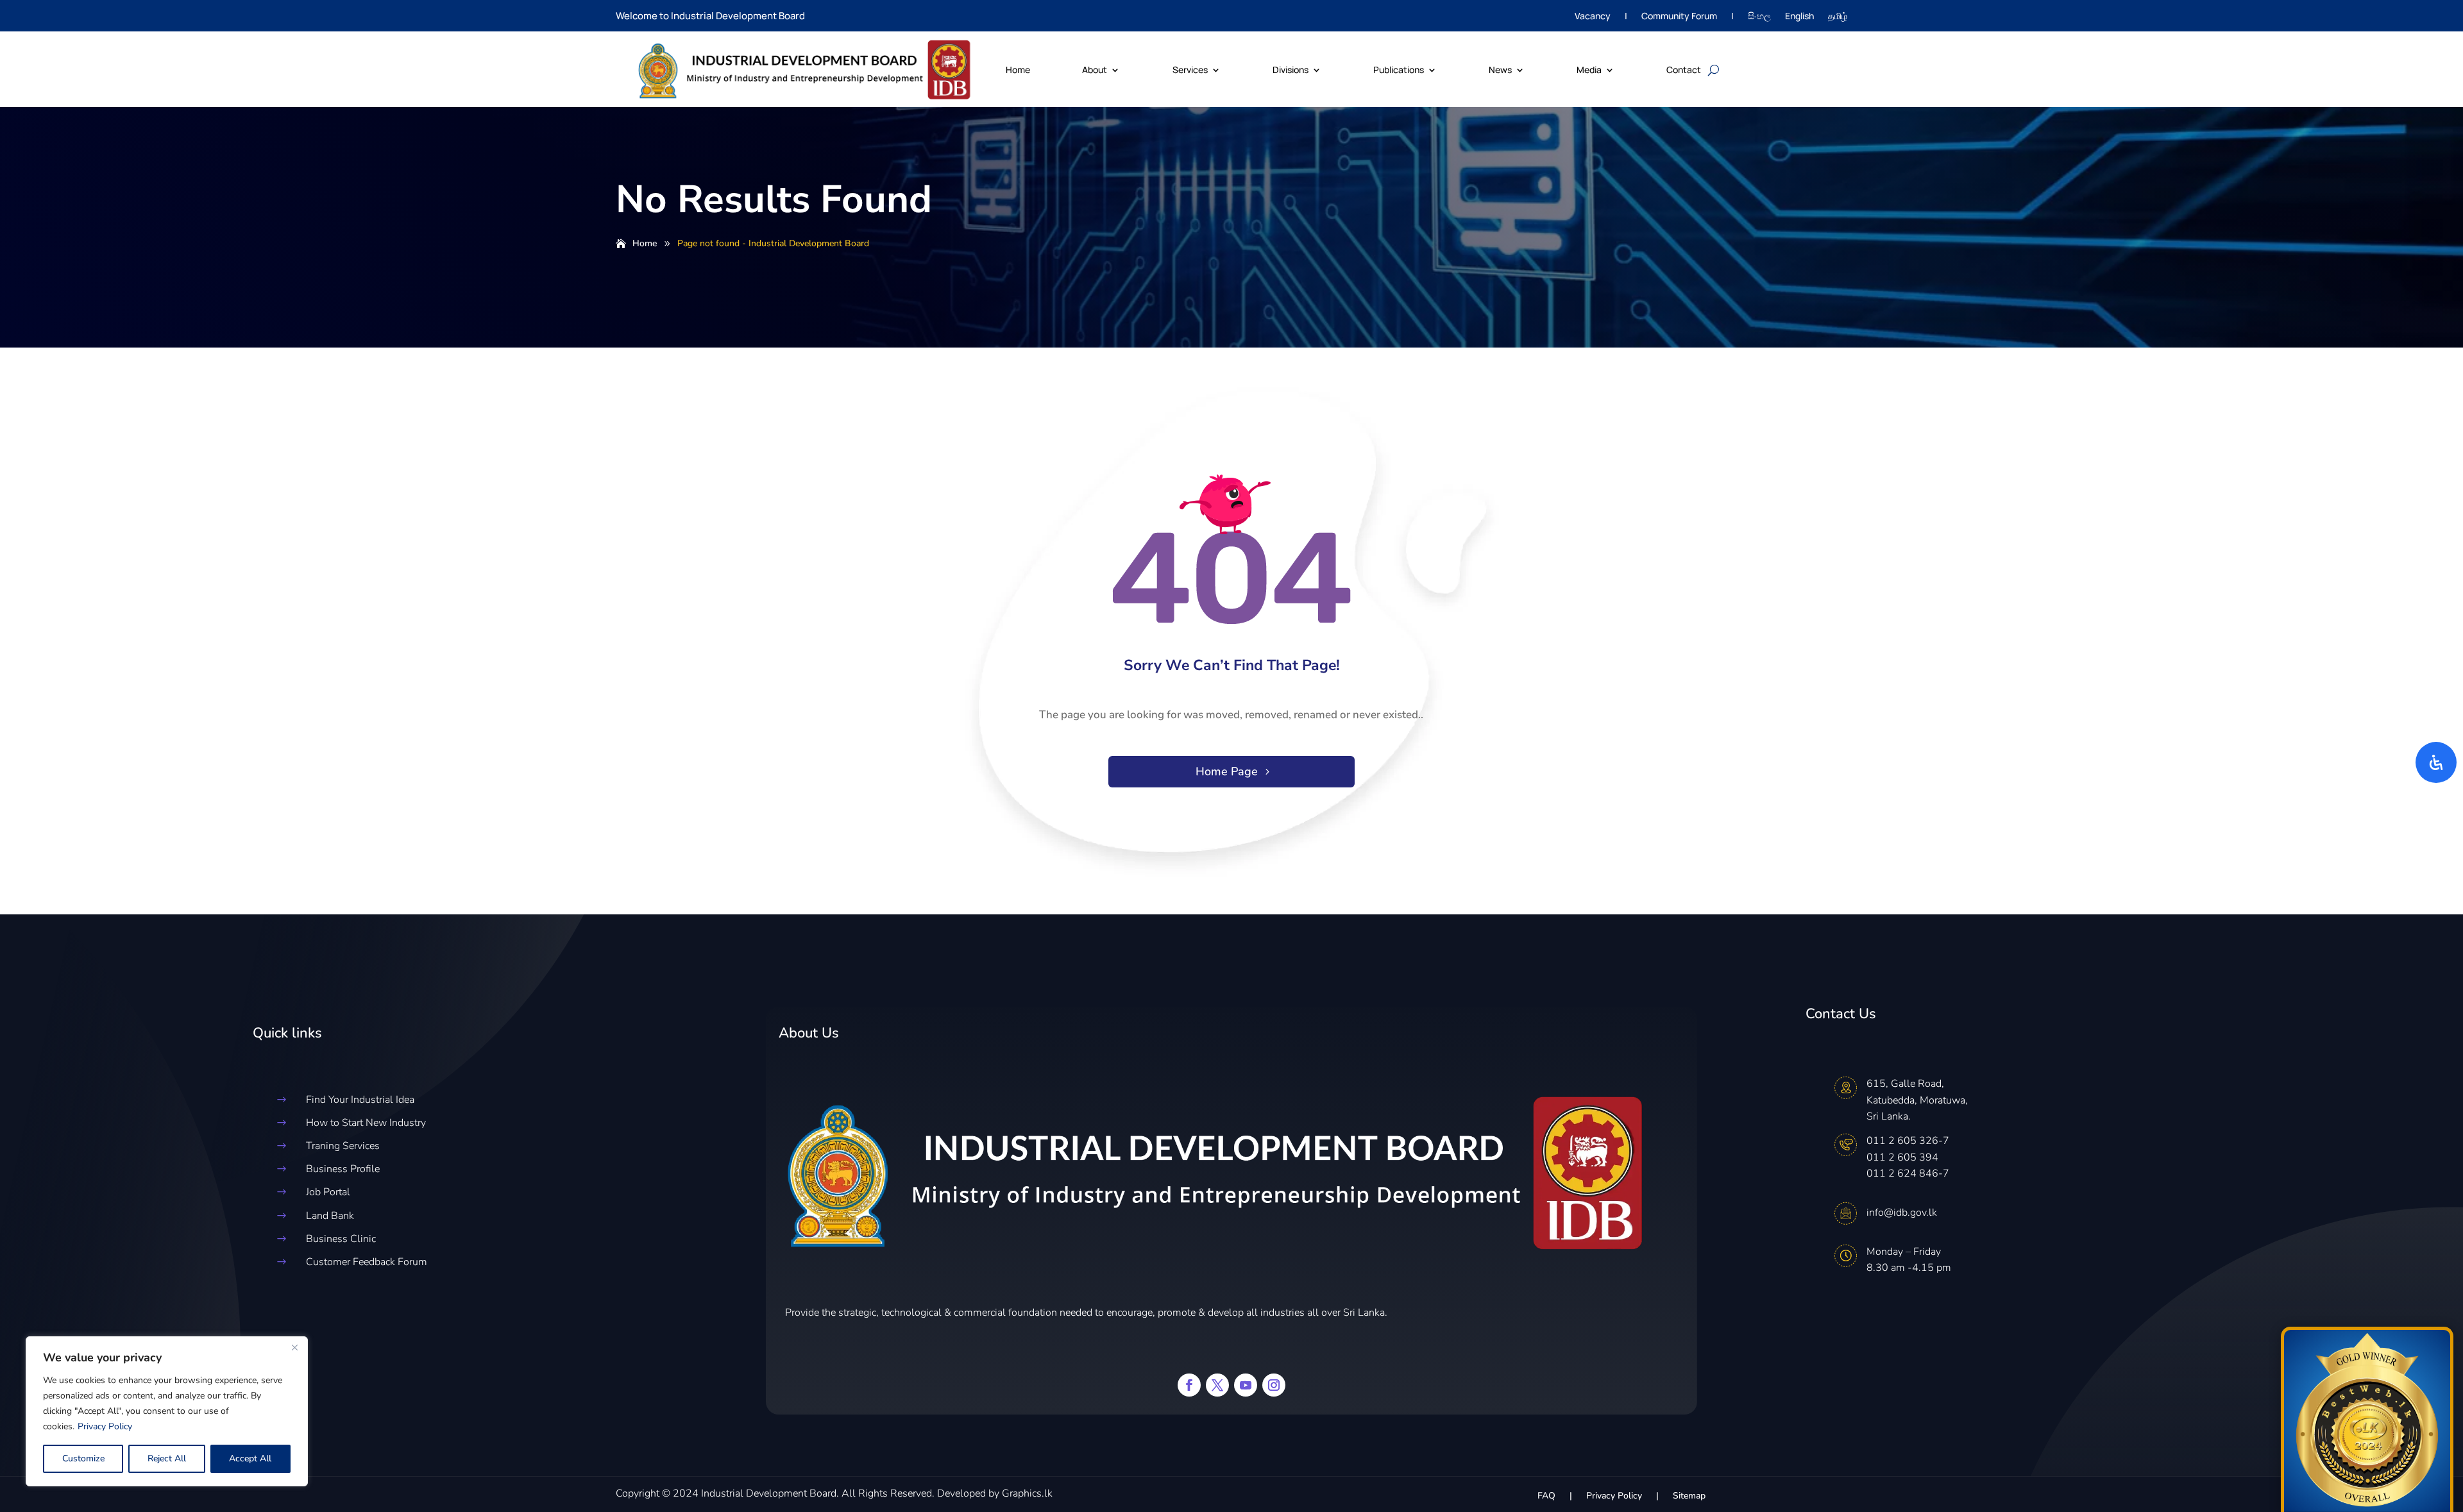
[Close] (294, 1347)
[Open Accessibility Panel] (2436, 762)
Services (1190, 70)
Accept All (250, 1458)
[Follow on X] (1217, 1385)
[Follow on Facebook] (1189, 1385)
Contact (1684, 70)
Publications (1399, 70)
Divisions (1291, 70)
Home (1018, 70)
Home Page (1227, 771)
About (1095, 70)
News (1500, 70)
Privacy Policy (105, 1426)
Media (1589, 70)
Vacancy (1593, 17)
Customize (83, 1458)
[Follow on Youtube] (1246, 1385)
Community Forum (1679, 17)
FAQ (1546, 1497)
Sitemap (1689, 1497)
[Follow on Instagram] (1274, 1385)
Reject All (167, 1458)
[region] (167, 1411)
